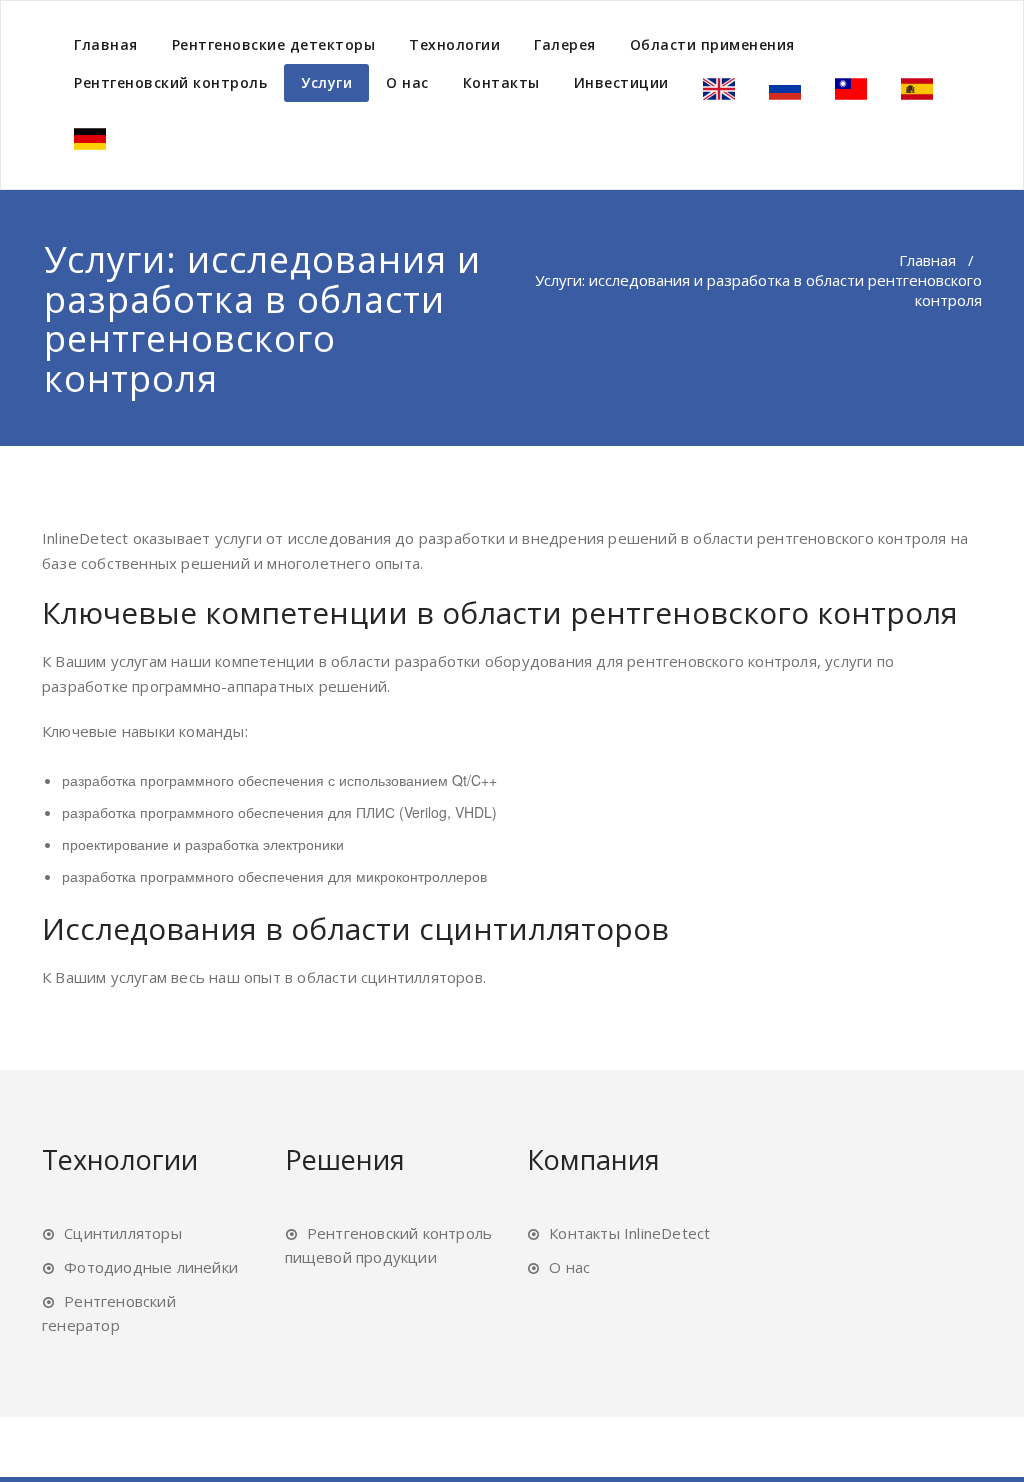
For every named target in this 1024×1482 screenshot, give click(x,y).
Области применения (712, 44)
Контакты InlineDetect (629, 1233)
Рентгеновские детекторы (274, 44)
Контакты (501, 82)
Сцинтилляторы (123, 1233)
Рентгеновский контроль (170, 82)
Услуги (326, 82)
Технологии (454, 44)
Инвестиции (621, 82)
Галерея (565, 44)
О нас (407, 82)
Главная (106, 44)
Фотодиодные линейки (151, 1267)
